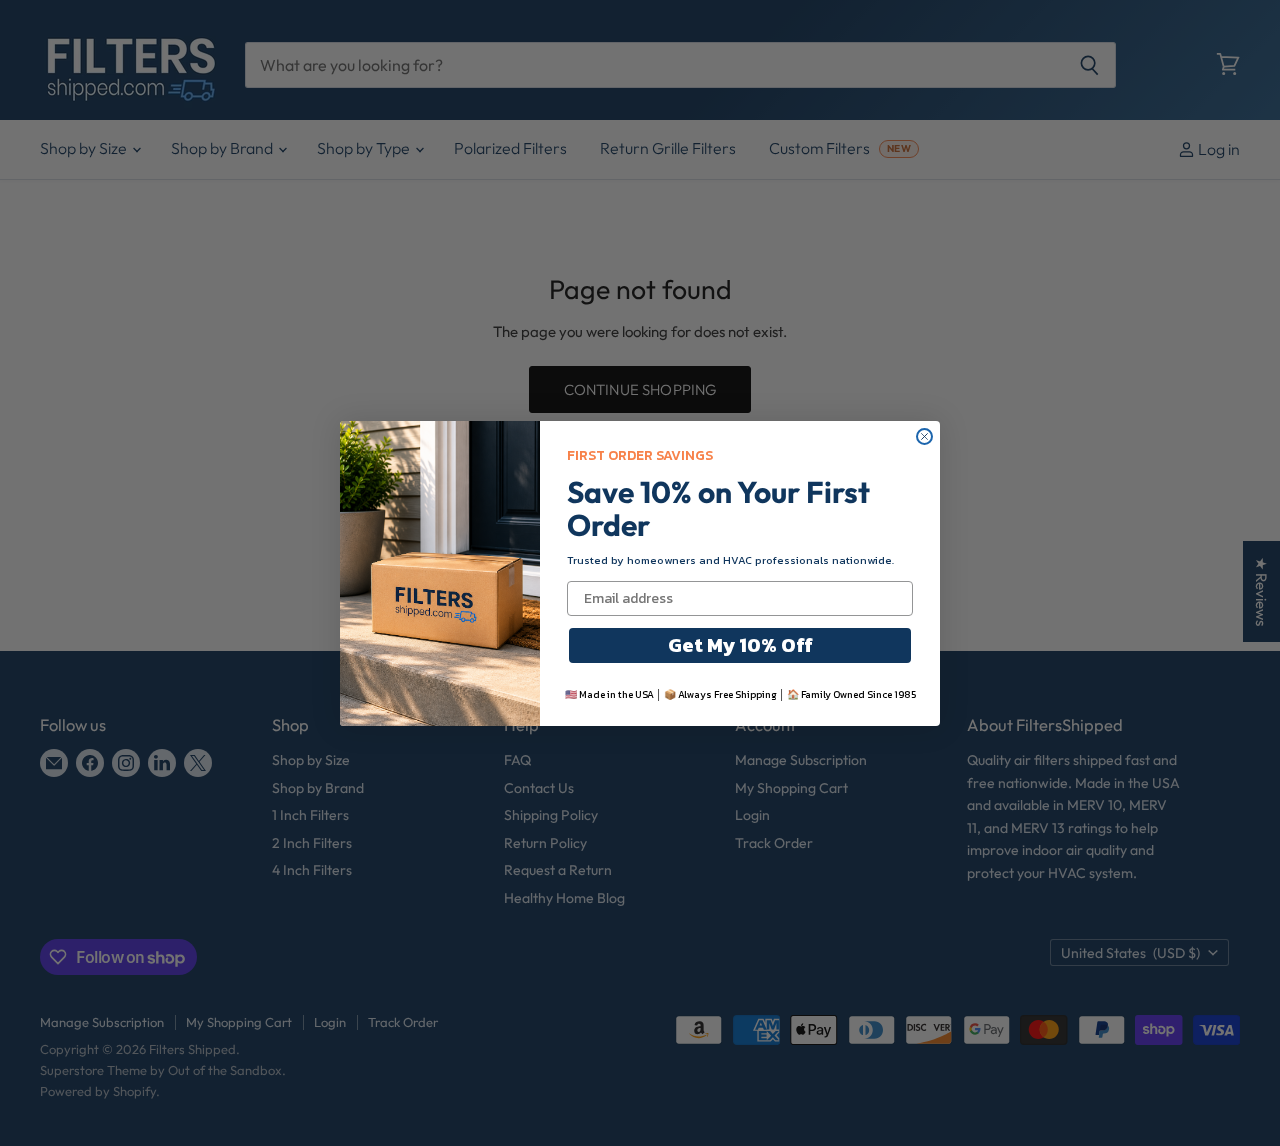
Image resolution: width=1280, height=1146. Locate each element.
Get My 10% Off (740, 645)
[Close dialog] (924, 436)
